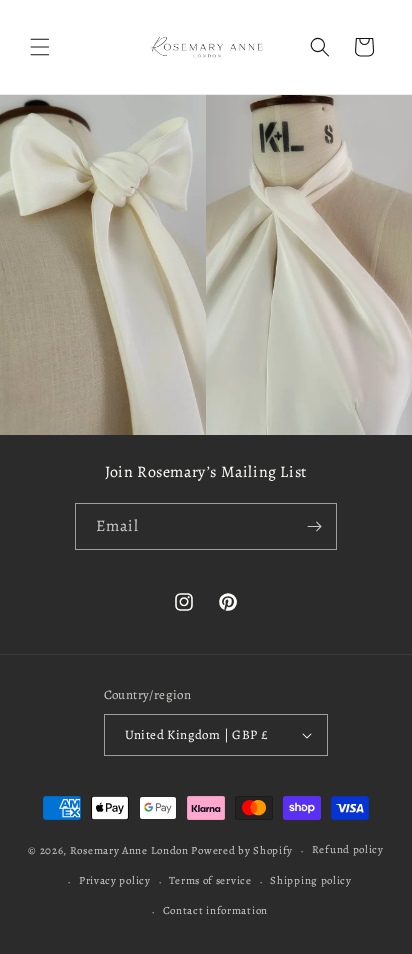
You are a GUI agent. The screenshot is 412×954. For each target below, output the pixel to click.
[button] (40, 47)
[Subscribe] (314, 526)
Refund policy (348, 849)
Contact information (215, 910)
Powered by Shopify (242, 850)
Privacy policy (115, 880)
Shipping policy (311, 880)
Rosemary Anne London (129, 850)
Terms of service (210, 880)
